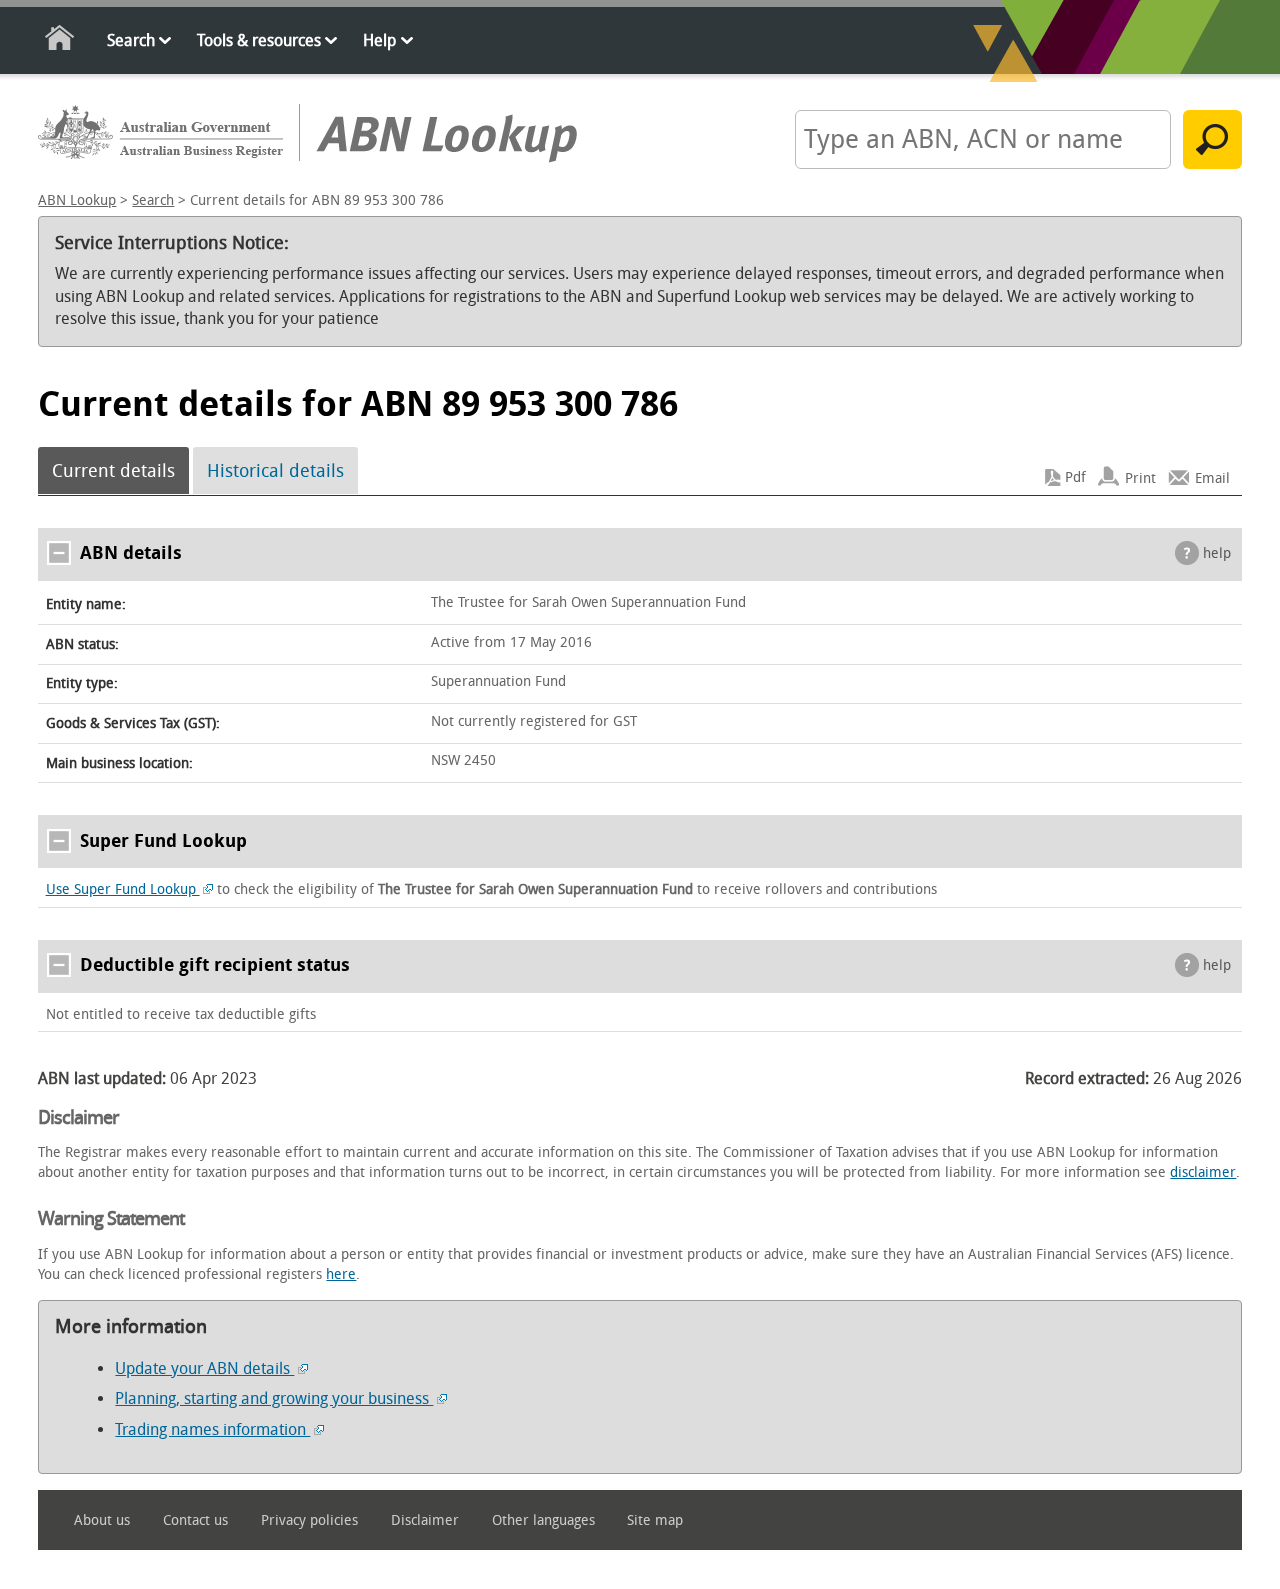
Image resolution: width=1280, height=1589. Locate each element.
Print (1140, 477)
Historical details (275, 471)
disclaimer (1203, 1172)
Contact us (195, 1520)
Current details (113, 471)
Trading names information (212, 1429)
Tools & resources (259, 40)
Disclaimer (425, 1520)
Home (60, 41)
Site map (655, 1520)
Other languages (543, 1520)
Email (1212, 477)
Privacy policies (309, 1520)
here (341, 1274)
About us (102, 1520)
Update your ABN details (204, 1368)
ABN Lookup (77, 200)
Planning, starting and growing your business (274, 1398)
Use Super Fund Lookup (123, 889)
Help (379, 40)
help (1217, 553)
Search (131, 40)
